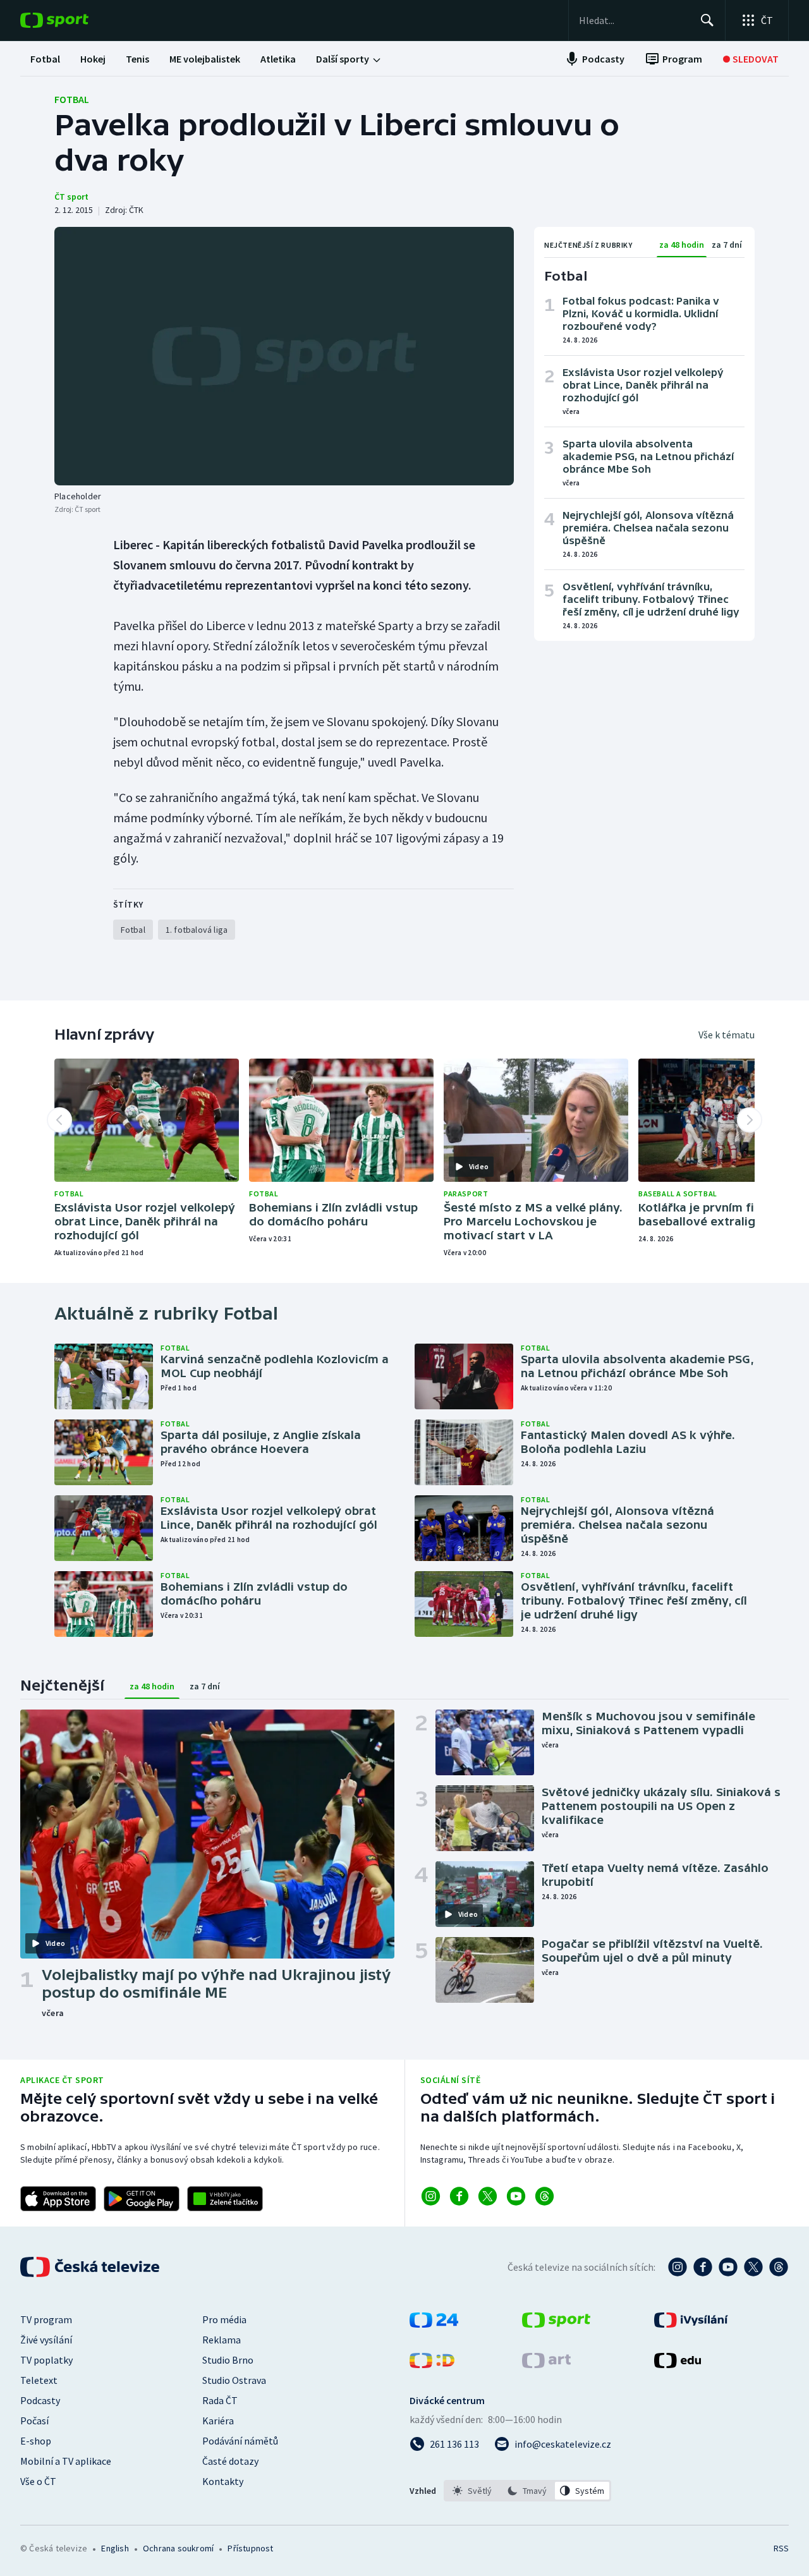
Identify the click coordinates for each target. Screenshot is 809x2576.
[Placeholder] (284, 356)
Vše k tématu (727, 1035)
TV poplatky (46, 2360)
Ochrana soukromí (178, 2548)
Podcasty (40, 2400)
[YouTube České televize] (728, 2267)
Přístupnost (250, 2548)
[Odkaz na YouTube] (516, 2196)
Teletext (39, 2380)
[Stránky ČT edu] (678, 2364)
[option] (472, 2491)
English (115, 2548)
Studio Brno (228, 2360)
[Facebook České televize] (703, 2267)
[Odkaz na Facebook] (459, 2196)
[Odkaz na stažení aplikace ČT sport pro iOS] (58, 2199)
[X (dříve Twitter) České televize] (753, 2267)
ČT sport (71, 197)
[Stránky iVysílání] (691, 2324)
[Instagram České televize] (678, 2267)
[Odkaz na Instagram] (431, 2196)
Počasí (34, 2421)
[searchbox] (634, 20)
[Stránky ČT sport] (556, 2324)
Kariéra (218, 2421)
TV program (46, 2319)
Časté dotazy (230, 2461)
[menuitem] (45, 59)
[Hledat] (707, 20)
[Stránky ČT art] (546, 2364)
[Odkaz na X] (488, 2196)
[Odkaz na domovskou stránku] (73, 20)
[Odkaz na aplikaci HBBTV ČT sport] (225, 2199)
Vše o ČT (38, 2481)
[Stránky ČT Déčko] (432, 2364)
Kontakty (223, 2481)
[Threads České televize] (779, 2267)
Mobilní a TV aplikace (66, 2461)
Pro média (224, 2319)
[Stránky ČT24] (434, 2324)
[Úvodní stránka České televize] (91, 2267)
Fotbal (72, 99)
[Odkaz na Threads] (544, 2196)
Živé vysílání (46, 2340)
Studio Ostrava (234, 2380)
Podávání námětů (240, 2441)
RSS (781, 2548)
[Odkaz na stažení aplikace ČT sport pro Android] (142, 2199)
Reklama (222, 2340)
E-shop (36, 2441)
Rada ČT (220, 2400)
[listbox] (527, 2491)
